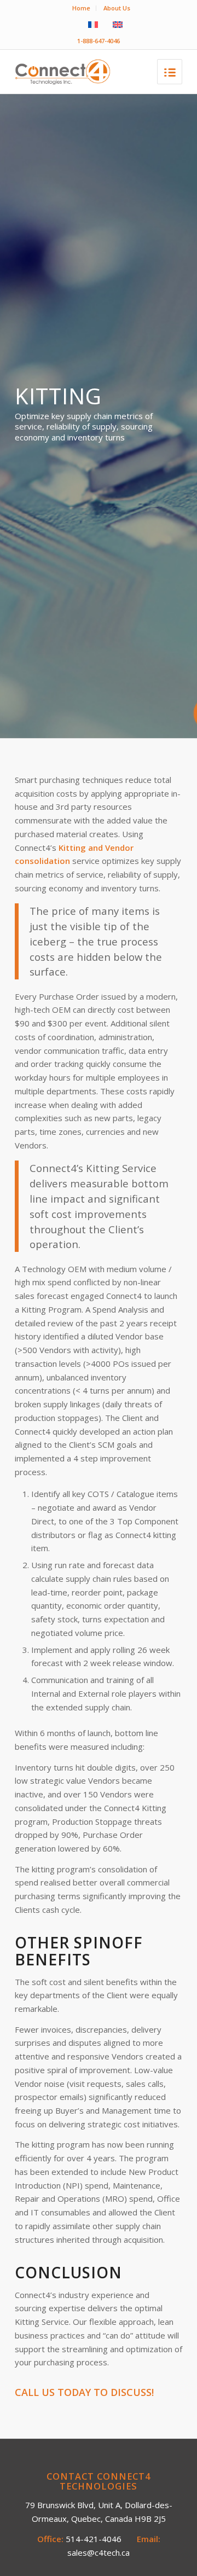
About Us (117, 8)
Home (81, 8)
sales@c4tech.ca (99, 2552)
